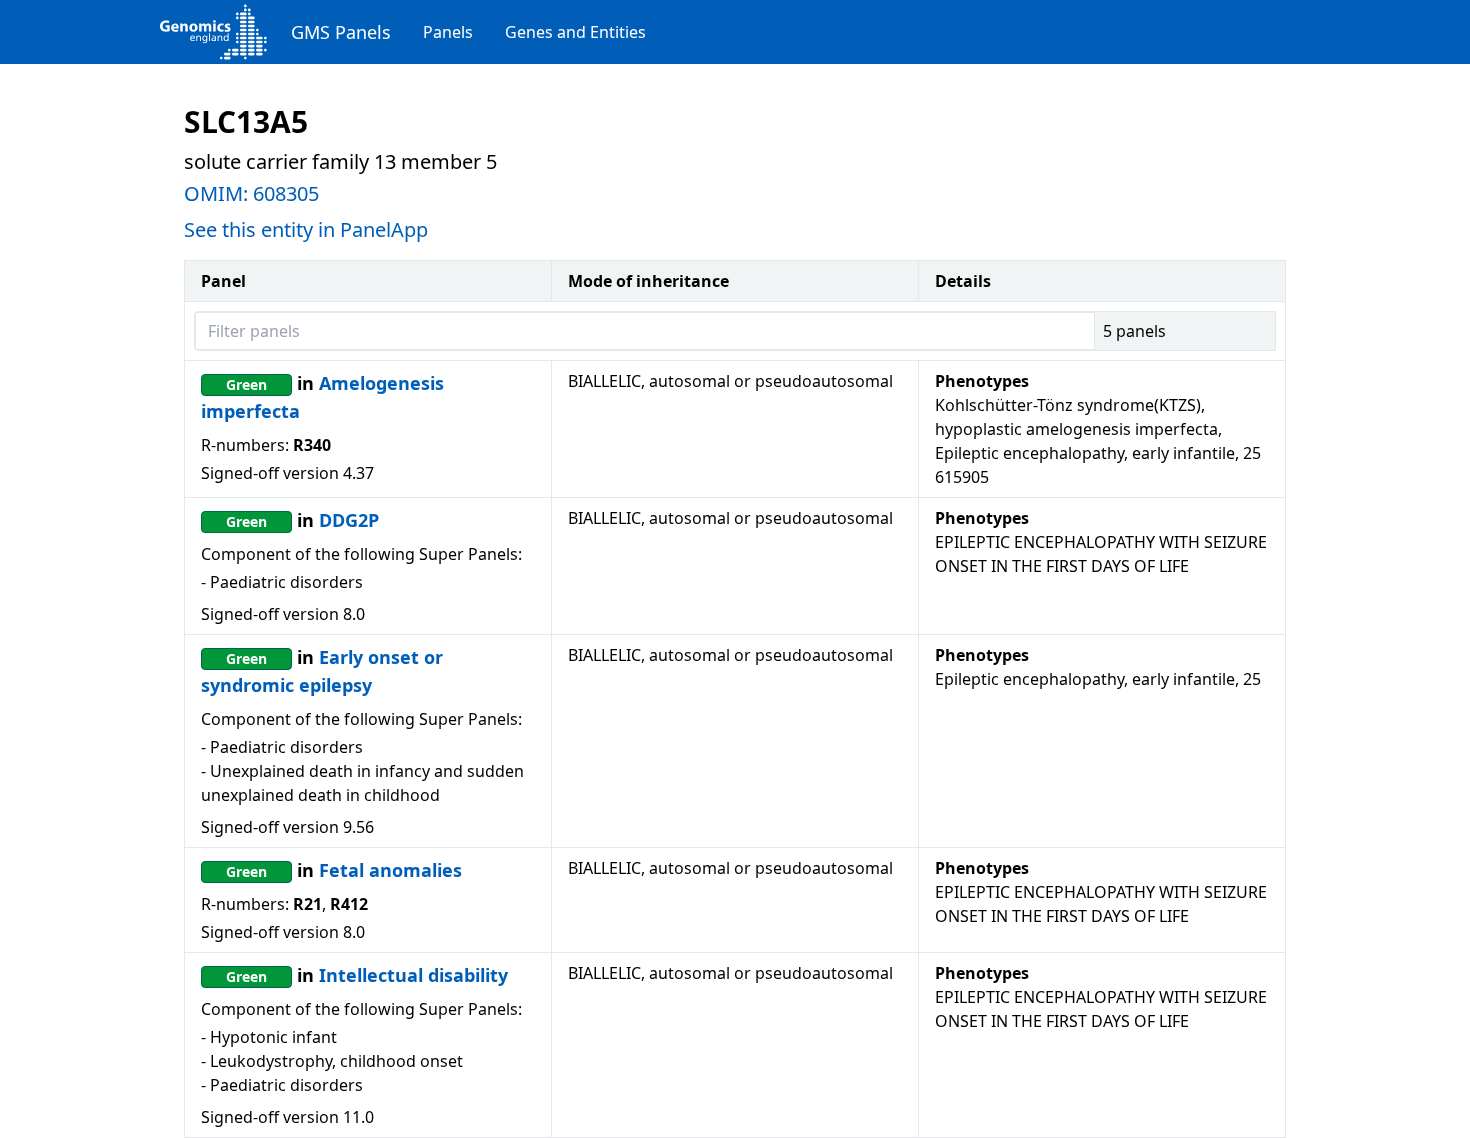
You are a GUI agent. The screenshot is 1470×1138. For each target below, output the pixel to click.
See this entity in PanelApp (306, 229)
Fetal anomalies (390, 870)
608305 (286, 193)
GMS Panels (341, 32)
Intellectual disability (413, 975)
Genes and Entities (575, 32)
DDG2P (349, 520)
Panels (448, 32)
